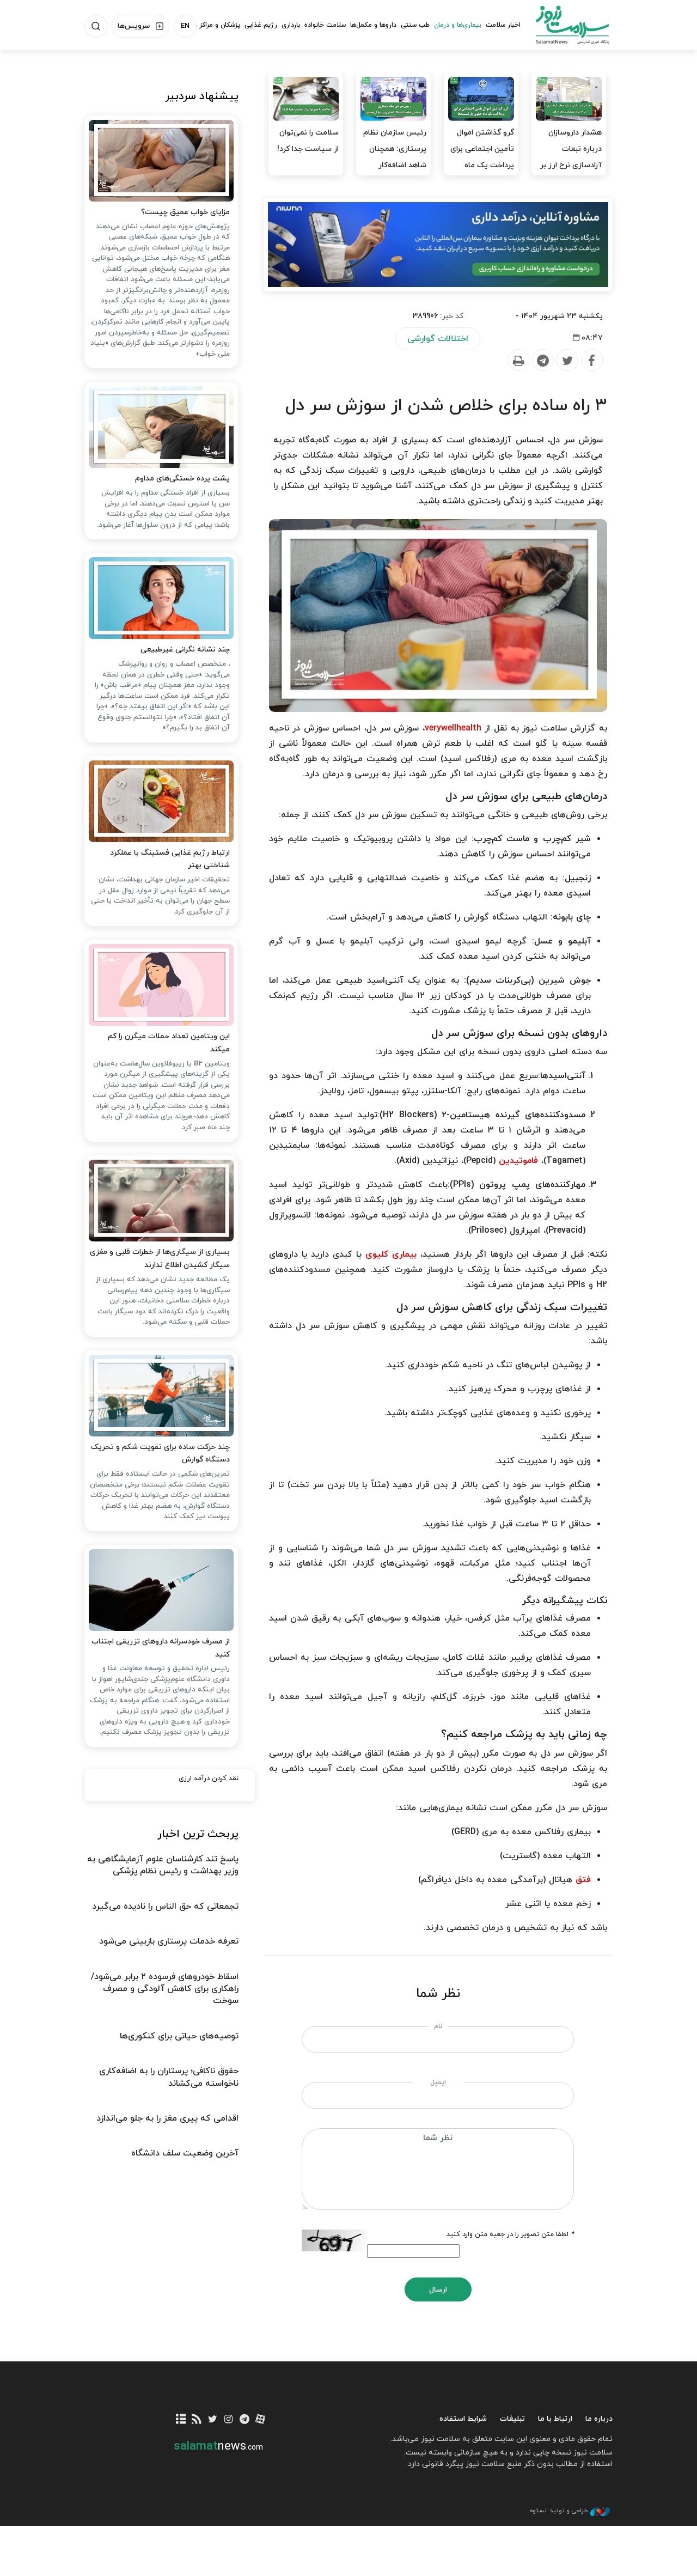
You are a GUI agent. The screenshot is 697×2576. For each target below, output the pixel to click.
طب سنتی (415, 25)
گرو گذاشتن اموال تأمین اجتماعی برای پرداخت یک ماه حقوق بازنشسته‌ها (482, 157)
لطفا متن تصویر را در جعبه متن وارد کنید (510, 2234)
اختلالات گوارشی (438, 339)
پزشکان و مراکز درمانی (210, 25)
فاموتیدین (518, 1161)
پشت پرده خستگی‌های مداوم (182, 479)
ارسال (438, 2290)
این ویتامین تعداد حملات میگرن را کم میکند (169, 1043)
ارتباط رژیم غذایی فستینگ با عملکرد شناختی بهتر (170, 859)
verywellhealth (453, 728)
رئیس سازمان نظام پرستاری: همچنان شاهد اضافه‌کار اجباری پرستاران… (395, 157)
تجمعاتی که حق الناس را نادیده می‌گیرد (165, 1907)
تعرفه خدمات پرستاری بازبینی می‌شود (169, 1941)
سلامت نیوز (572, 25)
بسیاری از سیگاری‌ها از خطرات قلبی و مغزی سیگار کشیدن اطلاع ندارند (160, 1259)
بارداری (291, 25)
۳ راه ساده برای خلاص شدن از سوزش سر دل (446, 406)
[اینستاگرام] (228, 2420)
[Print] (518, 361)
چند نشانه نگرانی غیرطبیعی (185, 650)
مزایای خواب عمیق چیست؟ (185, 212)
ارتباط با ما (555, 2419)
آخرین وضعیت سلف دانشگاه (185, 2153)
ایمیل (438, 2082)
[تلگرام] (244, 2420)
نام (438, 2026)
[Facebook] (591, 361)
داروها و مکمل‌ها (373, 25)
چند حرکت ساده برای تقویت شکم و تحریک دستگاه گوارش (160, 1454)
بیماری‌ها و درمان (458, 25)
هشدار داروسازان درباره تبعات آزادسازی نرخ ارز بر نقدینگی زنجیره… (571, 157)
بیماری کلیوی (391, 1254)
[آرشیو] (181, 2420)
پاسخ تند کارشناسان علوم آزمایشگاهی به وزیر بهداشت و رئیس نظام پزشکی (163, 1865)
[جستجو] (96, 26)
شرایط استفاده (463, 2419)
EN (185, 26)
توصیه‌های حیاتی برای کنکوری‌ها (179, 2036)
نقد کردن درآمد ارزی (209, 1779)
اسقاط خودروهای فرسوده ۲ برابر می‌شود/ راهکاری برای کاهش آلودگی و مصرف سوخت (165, 1989)
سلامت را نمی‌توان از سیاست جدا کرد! (308, 141)
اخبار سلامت (503, 25)
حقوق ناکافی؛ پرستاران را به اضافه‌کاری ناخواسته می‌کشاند (169, 2077)
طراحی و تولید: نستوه (559, 2511)
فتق (583, 1880)
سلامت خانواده (325, 25)
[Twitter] (567, 361)
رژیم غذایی (261, 25)
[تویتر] (213, 2420)
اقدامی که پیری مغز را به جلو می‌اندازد (167, 2118)
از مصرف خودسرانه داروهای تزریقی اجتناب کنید (161, 1648)
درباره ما (599, 2419)
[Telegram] (542, 361)
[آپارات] (260, 2420)
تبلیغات (512, 2419)
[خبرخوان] (197, 2420)
